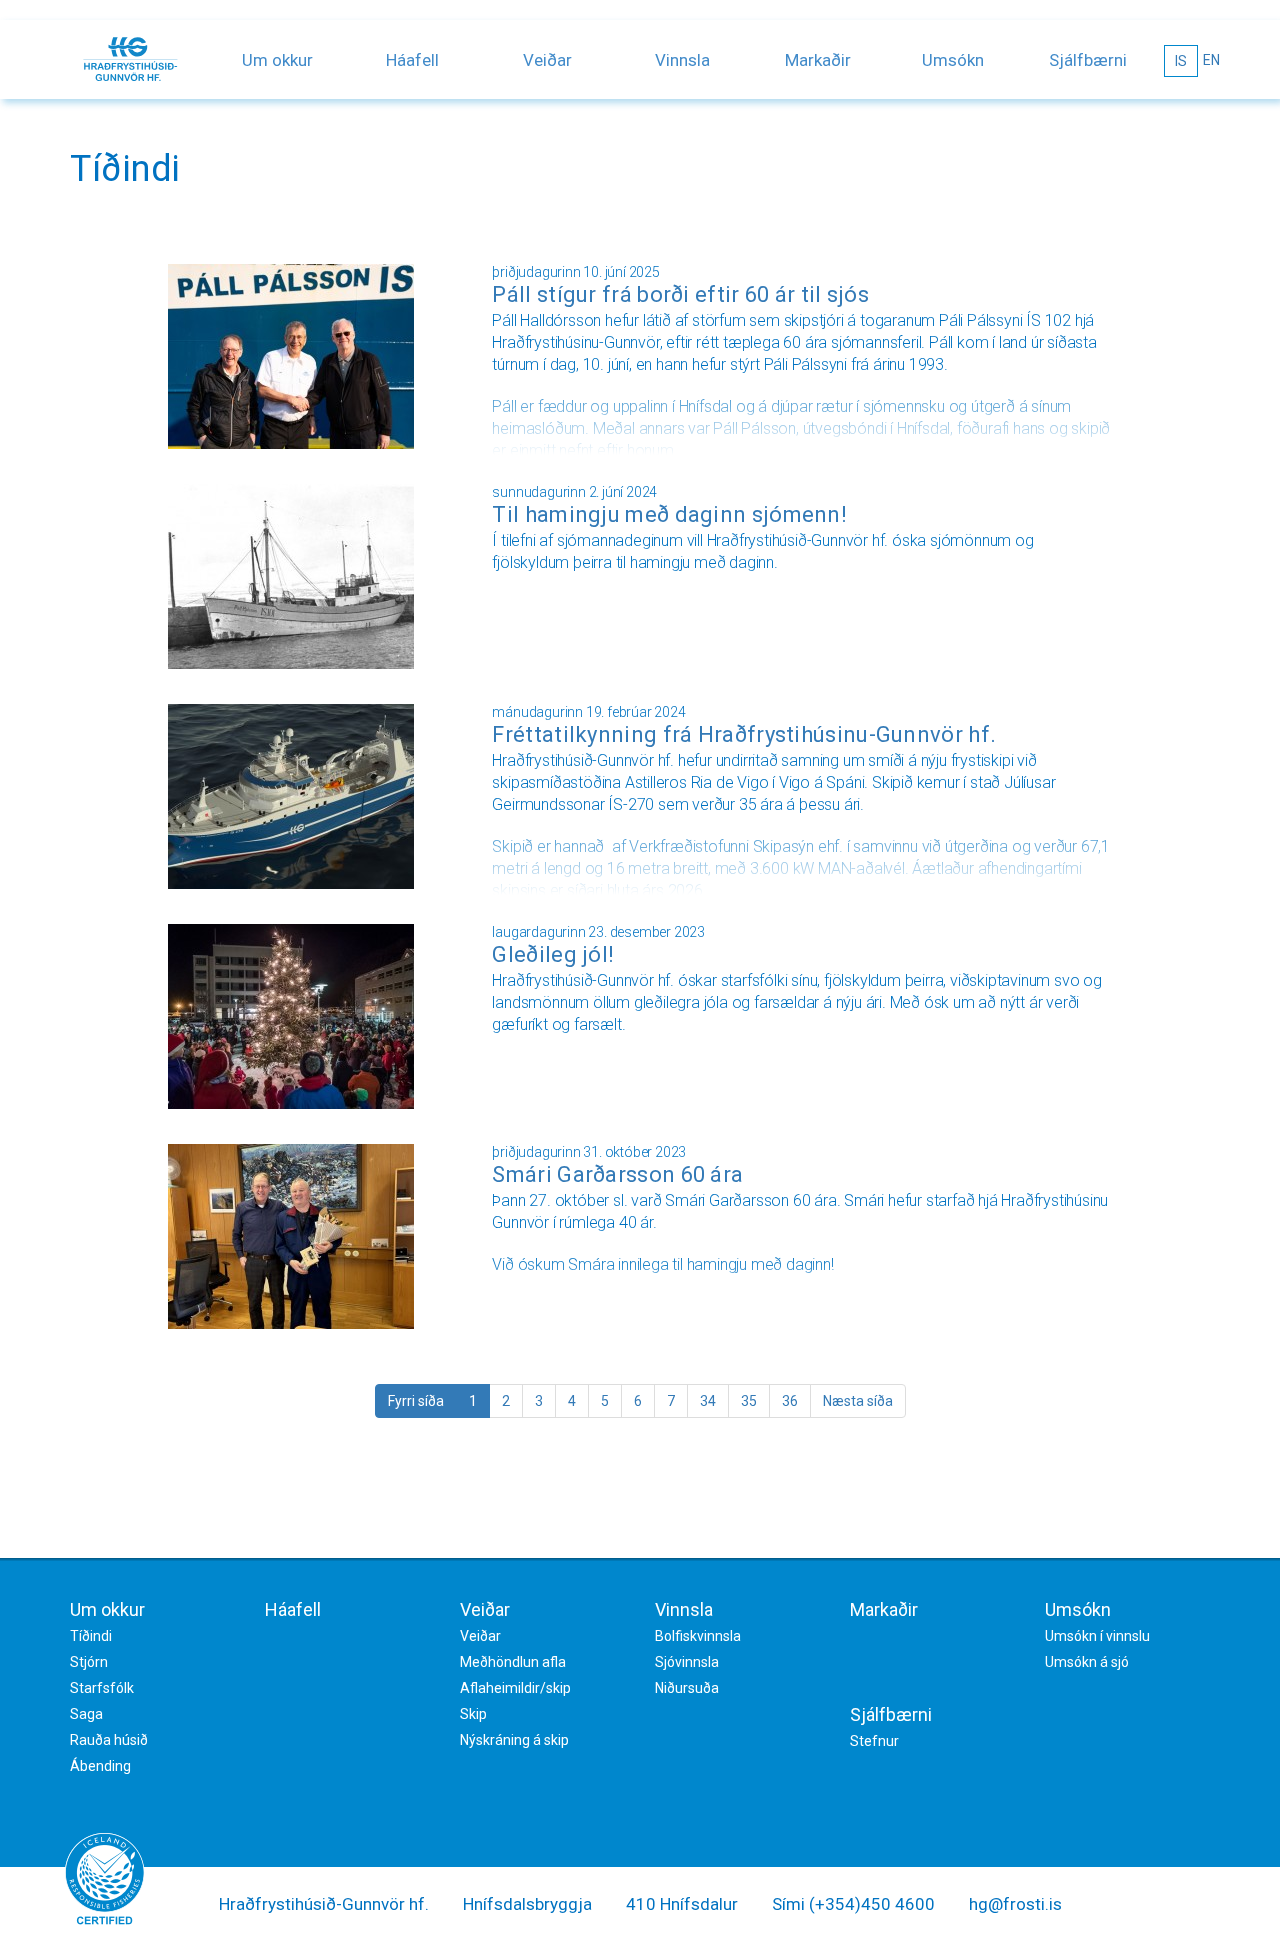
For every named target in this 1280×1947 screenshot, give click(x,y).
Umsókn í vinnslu (1097, 1636)
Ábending (100, 1766)
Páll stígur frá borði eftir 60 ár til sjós (680, 294)
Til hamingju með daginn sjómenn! (669, 514)
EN (1211, 60)
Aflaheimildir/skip (515, 1688)
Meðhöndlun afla (513, 1662)
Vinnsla (682, 60)
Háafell (412, 60)
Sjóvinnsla (687, 1662)
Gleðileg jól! (553, 954)
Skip (473, 1714)
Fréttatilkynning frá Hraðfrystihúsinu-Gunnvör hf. (744, 734)
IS (1181, 61)
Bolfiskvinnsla (698, 1636)
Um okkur (277, 60)
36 (790, 1401)
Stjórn (89, 1662)
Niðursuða (687, 1688)
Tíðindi (91, 1636)
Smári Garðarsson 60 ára (617, 1174)
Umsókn (953, 60)
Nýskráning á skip (514, 1740)
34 (708, 1401)
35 (749, 1401)
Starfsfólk (102, 1688)
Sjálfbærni (1088, 60)
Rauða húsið (109, 1740)
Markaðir (818, 60)
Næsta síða (858, 1401)
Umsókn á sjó (1087, 1662)
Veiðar (547, 60)
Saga (86, 1714)
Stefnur (874, 1741)
